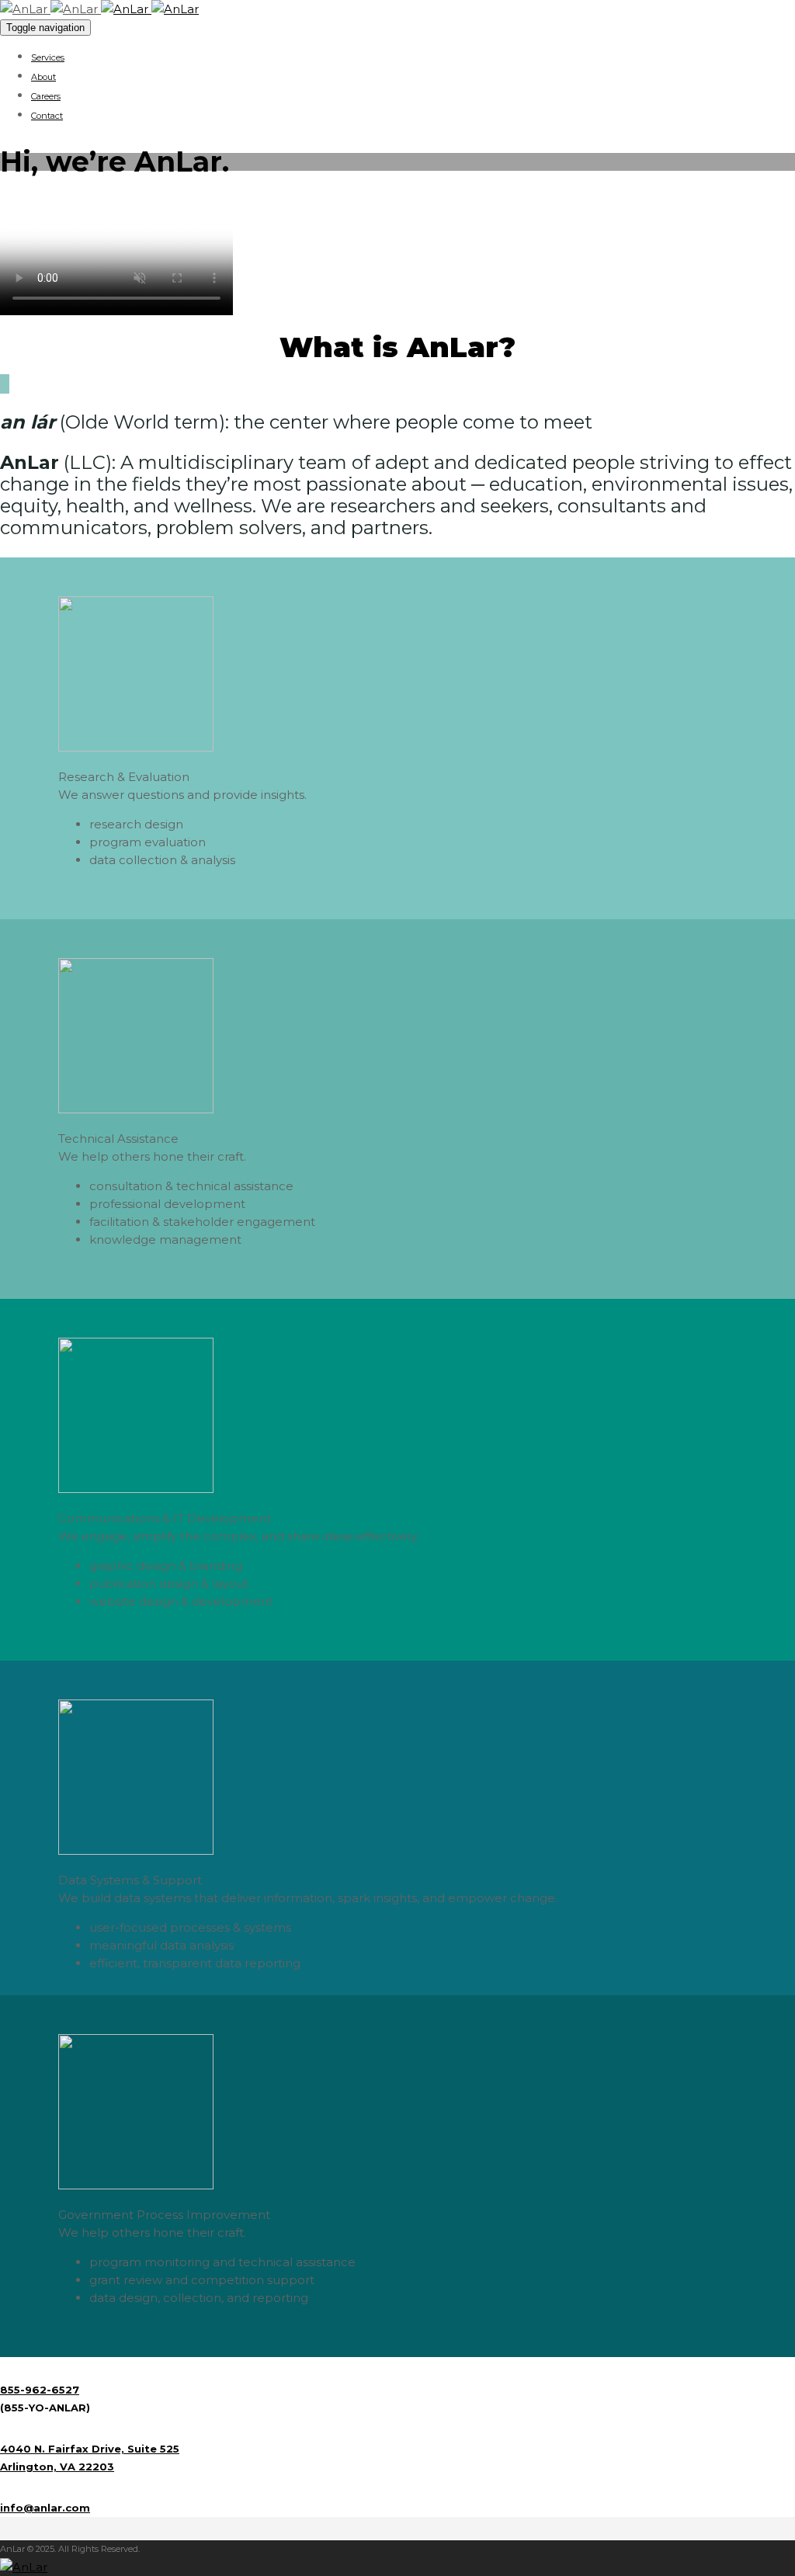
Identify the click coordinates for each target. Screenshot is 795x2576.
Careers (46, 96)
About (43, 77)
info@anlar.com (45, 2508)
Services (48, 57)
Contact (47, 116)
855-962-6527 (40, 2390)
